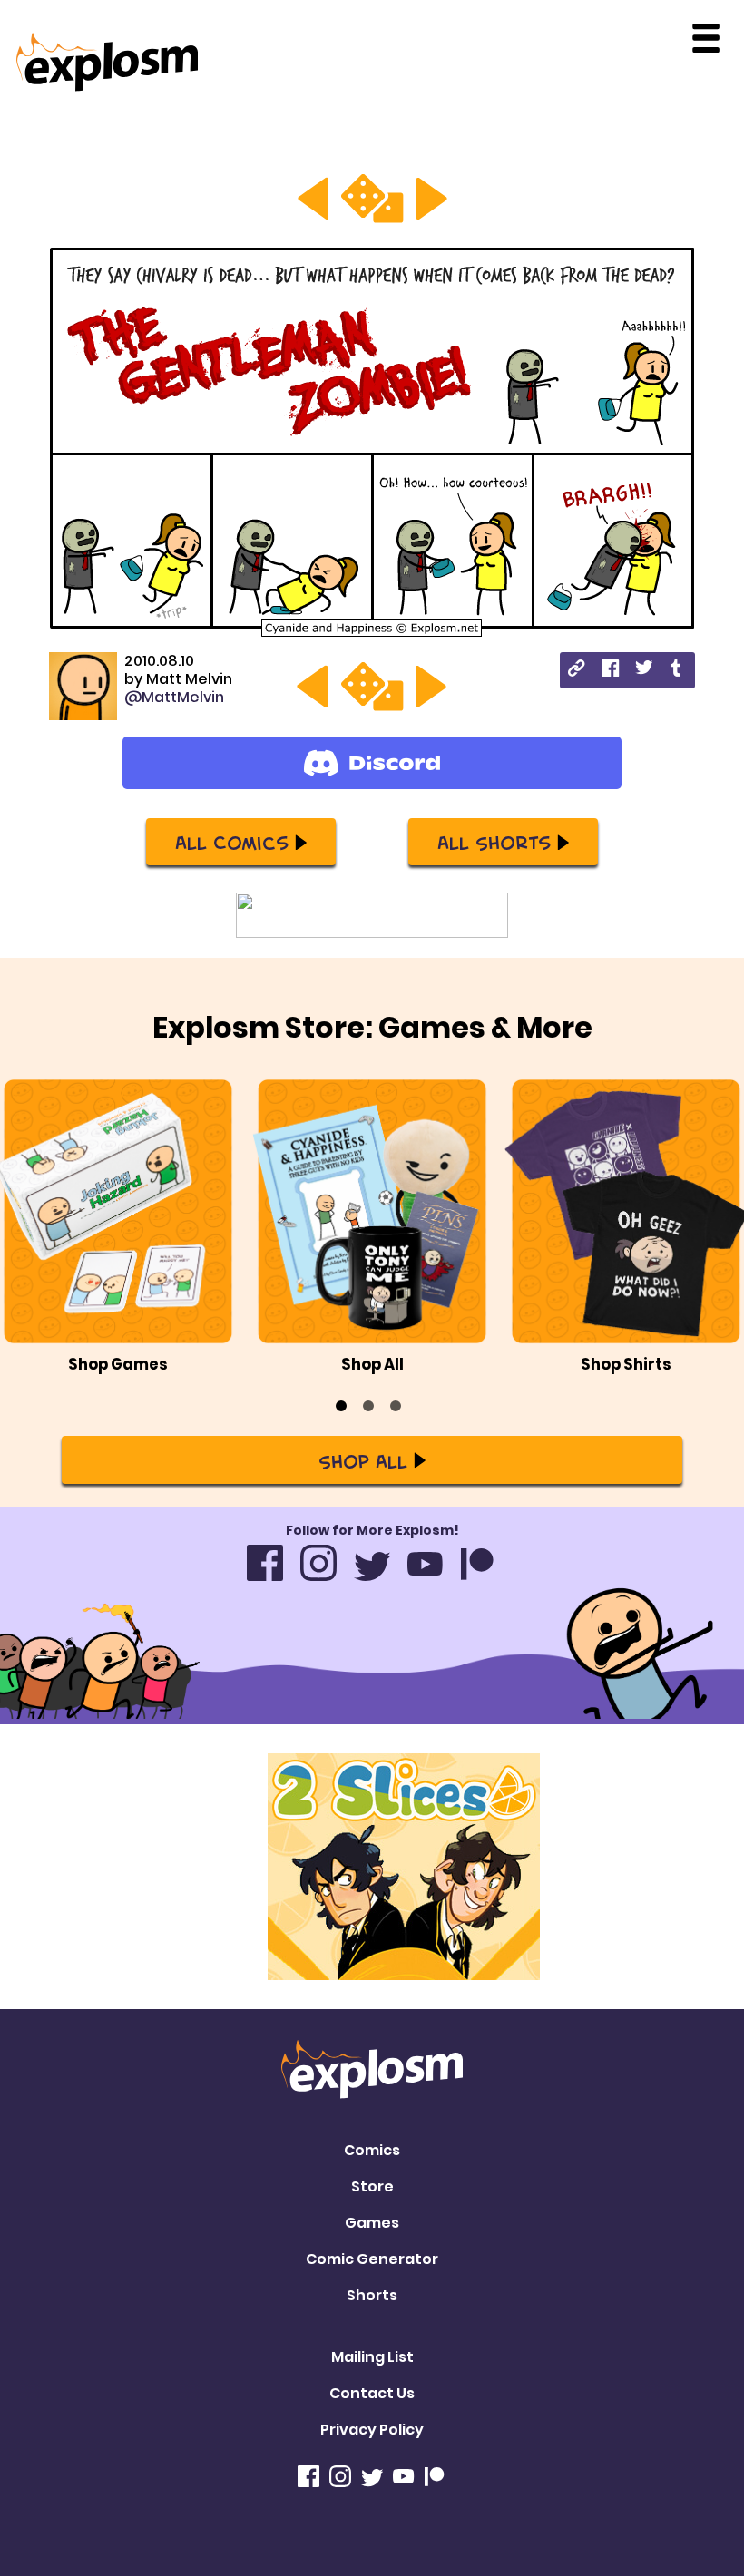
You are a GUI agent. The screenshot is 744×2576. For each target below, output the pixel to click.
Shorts (372, 2295)
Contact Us (372, 2393)
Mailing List (372, 2357)
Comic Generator (372, 2259)
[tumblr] (677, 671)
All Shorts (494, 842)
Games (372, 2223)
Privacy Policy (372, 2430)
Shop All (363, 1460)
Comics (372, 2150)
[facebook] (610, 671)
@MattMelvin (174, 697)
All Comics (232, 842)
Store (372, 2186)
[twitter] (644, 670)
